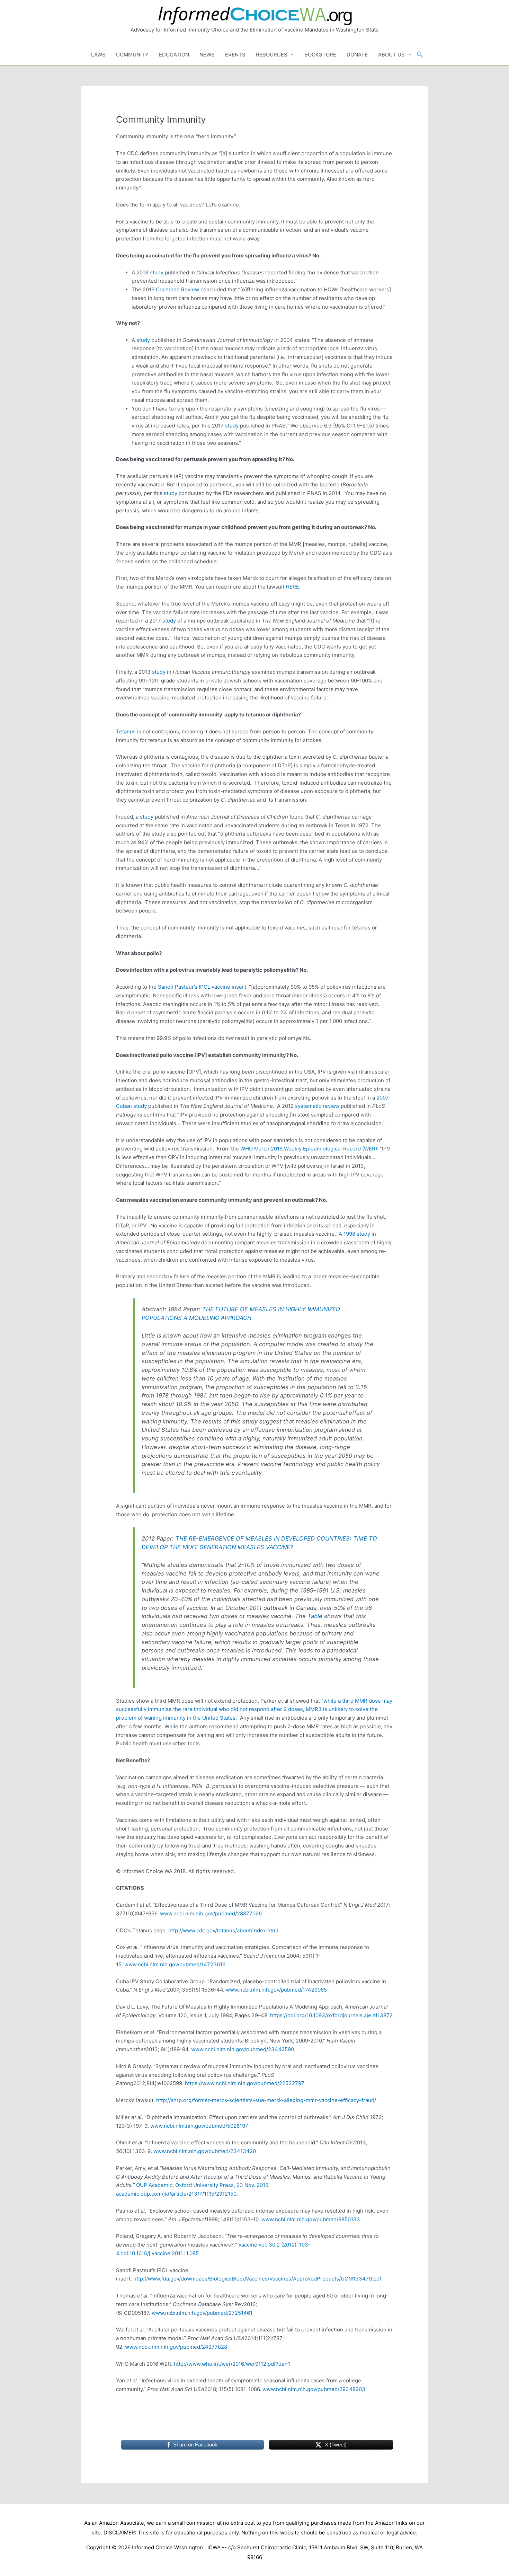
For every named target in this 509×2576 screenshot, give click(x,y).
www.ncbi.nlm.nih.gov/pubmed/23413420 (205, 2151)
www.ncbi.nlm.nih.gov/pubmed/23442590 (243, 2049)
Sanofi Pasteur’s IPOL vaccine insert (202, 987)
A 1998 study (354, 1234)
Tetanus (126, 731)
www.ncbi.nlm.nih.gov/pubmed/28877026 (211, 1913)
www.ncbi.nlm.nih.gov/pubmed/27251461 (202, 2313)
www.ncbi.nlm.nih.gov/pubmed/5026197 (199, 2126)
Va (241, 2245)
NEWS (207, 55)
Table (315, 1616)
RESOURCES (272, 55)
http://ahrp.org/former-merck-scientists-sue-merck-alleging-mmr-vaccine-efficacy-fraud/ (266, 2100)
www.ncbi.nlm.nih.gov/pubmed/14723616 (175, 1964)
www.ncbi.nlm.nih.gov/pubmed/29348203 (314, 2389)
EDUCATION (174, 55)
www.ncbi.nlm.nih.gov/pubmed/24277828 (176, 2347)
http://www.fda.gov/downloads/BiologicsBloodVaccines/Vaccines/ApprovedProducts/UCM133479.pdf (257, 2279)
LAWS (98, 55)
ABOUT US (391, 55)
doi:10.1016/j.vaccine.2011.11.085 (160, 2253)
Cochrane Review (177, 289)
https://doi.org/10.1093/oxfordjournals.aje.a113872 (331, 2015)
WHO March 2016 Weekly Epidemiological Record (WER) (309, 1149)
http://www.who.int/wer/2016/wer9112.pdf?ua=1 (232, 2364)
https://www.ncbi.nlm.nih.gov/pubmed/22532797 (245, 2083)
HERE (292, 587)
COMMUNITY (132, 55)
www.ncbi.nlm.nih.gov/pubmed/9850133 (311, 2219)
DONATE (357, 55)
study (156, 272)
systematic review (317, 1106)
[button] (420, 55)
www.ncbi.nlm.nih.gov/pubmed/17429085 (276, 1990)
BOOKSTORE (320, 55)
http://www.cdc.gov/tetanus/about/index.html (223, 1930)
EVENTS (235, 55)
